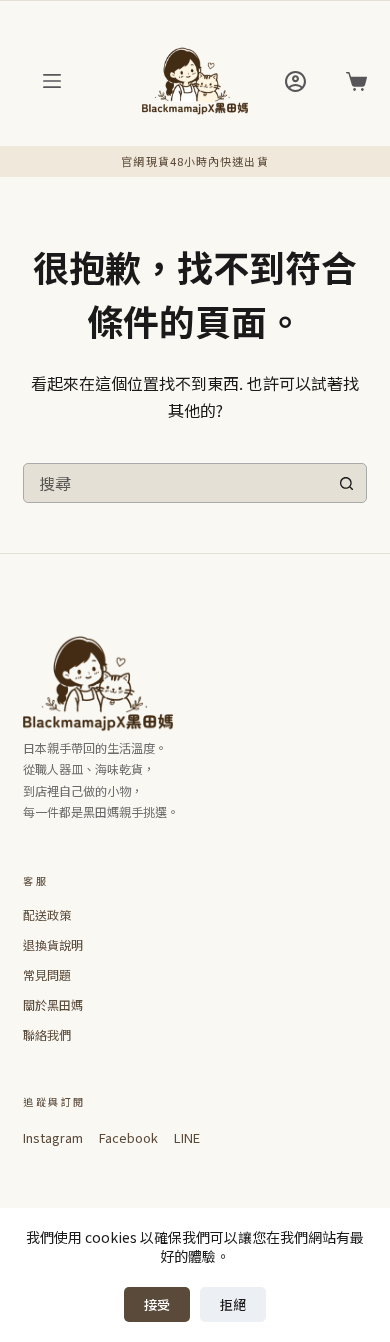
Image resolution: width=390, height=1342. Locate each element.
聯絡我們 (47, 1034)
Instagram (53, 1137)
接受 (157, 1304)
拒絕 (233, 1304)
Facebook (128, 1137)
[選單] (52, 81)
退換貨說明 (53, 944)
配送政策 (47, 914)
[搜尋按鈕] (347, 483)
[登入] (295, 81)
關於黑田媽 (53, 1004)
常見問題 (47, 974)
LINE (187, 1137)
